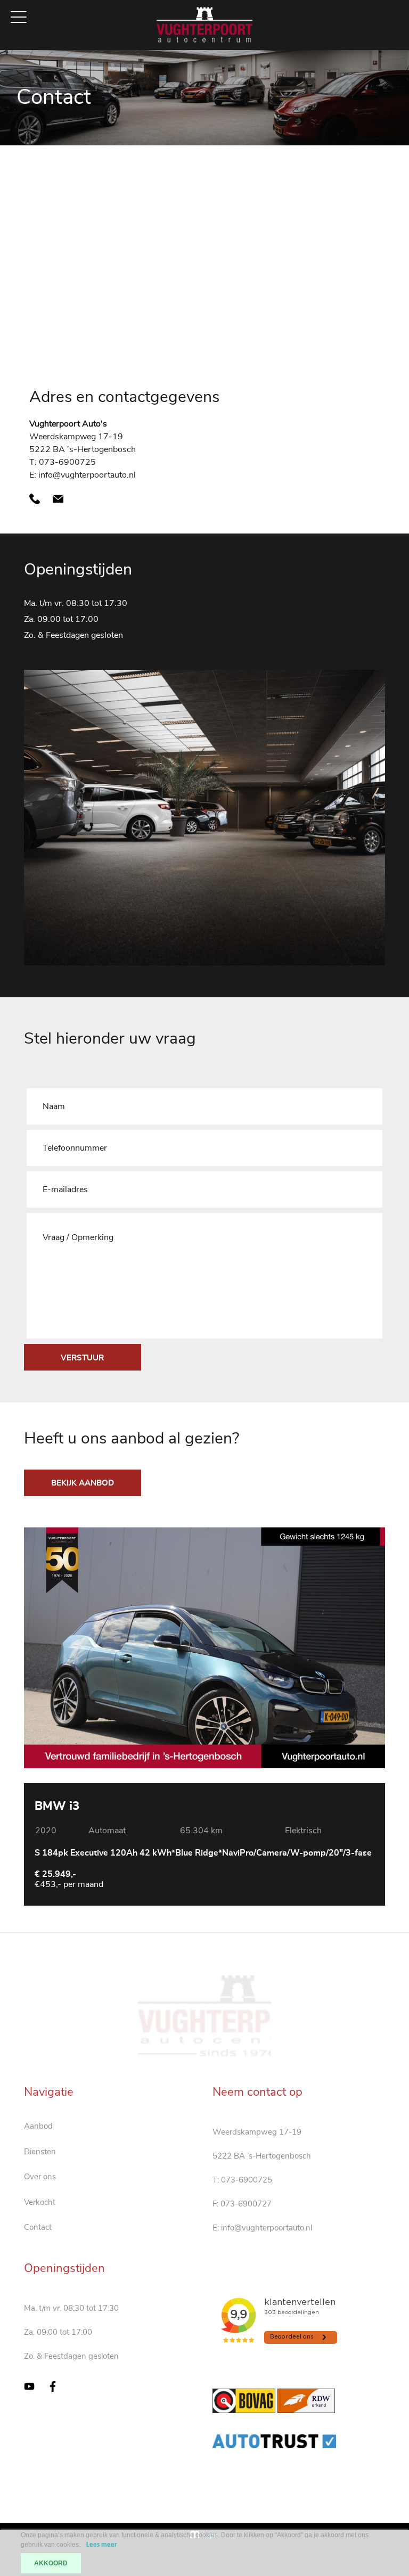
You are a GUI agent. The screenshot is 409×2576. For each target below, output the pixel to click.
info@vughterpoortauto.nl (267, 2228)
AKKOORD (51, 2563)
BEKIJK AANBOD (83, 1483)
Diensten (40, 2152)
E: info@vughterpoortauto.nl (83, 475)
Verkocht (40, 2202)
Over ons (40, 2177)
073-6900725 (247, 2180)
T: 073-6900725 (63, 462)
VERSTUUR (82, 1358)
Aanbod (38, 2126)
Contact (38, 2227)
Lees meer (102, 2545)
